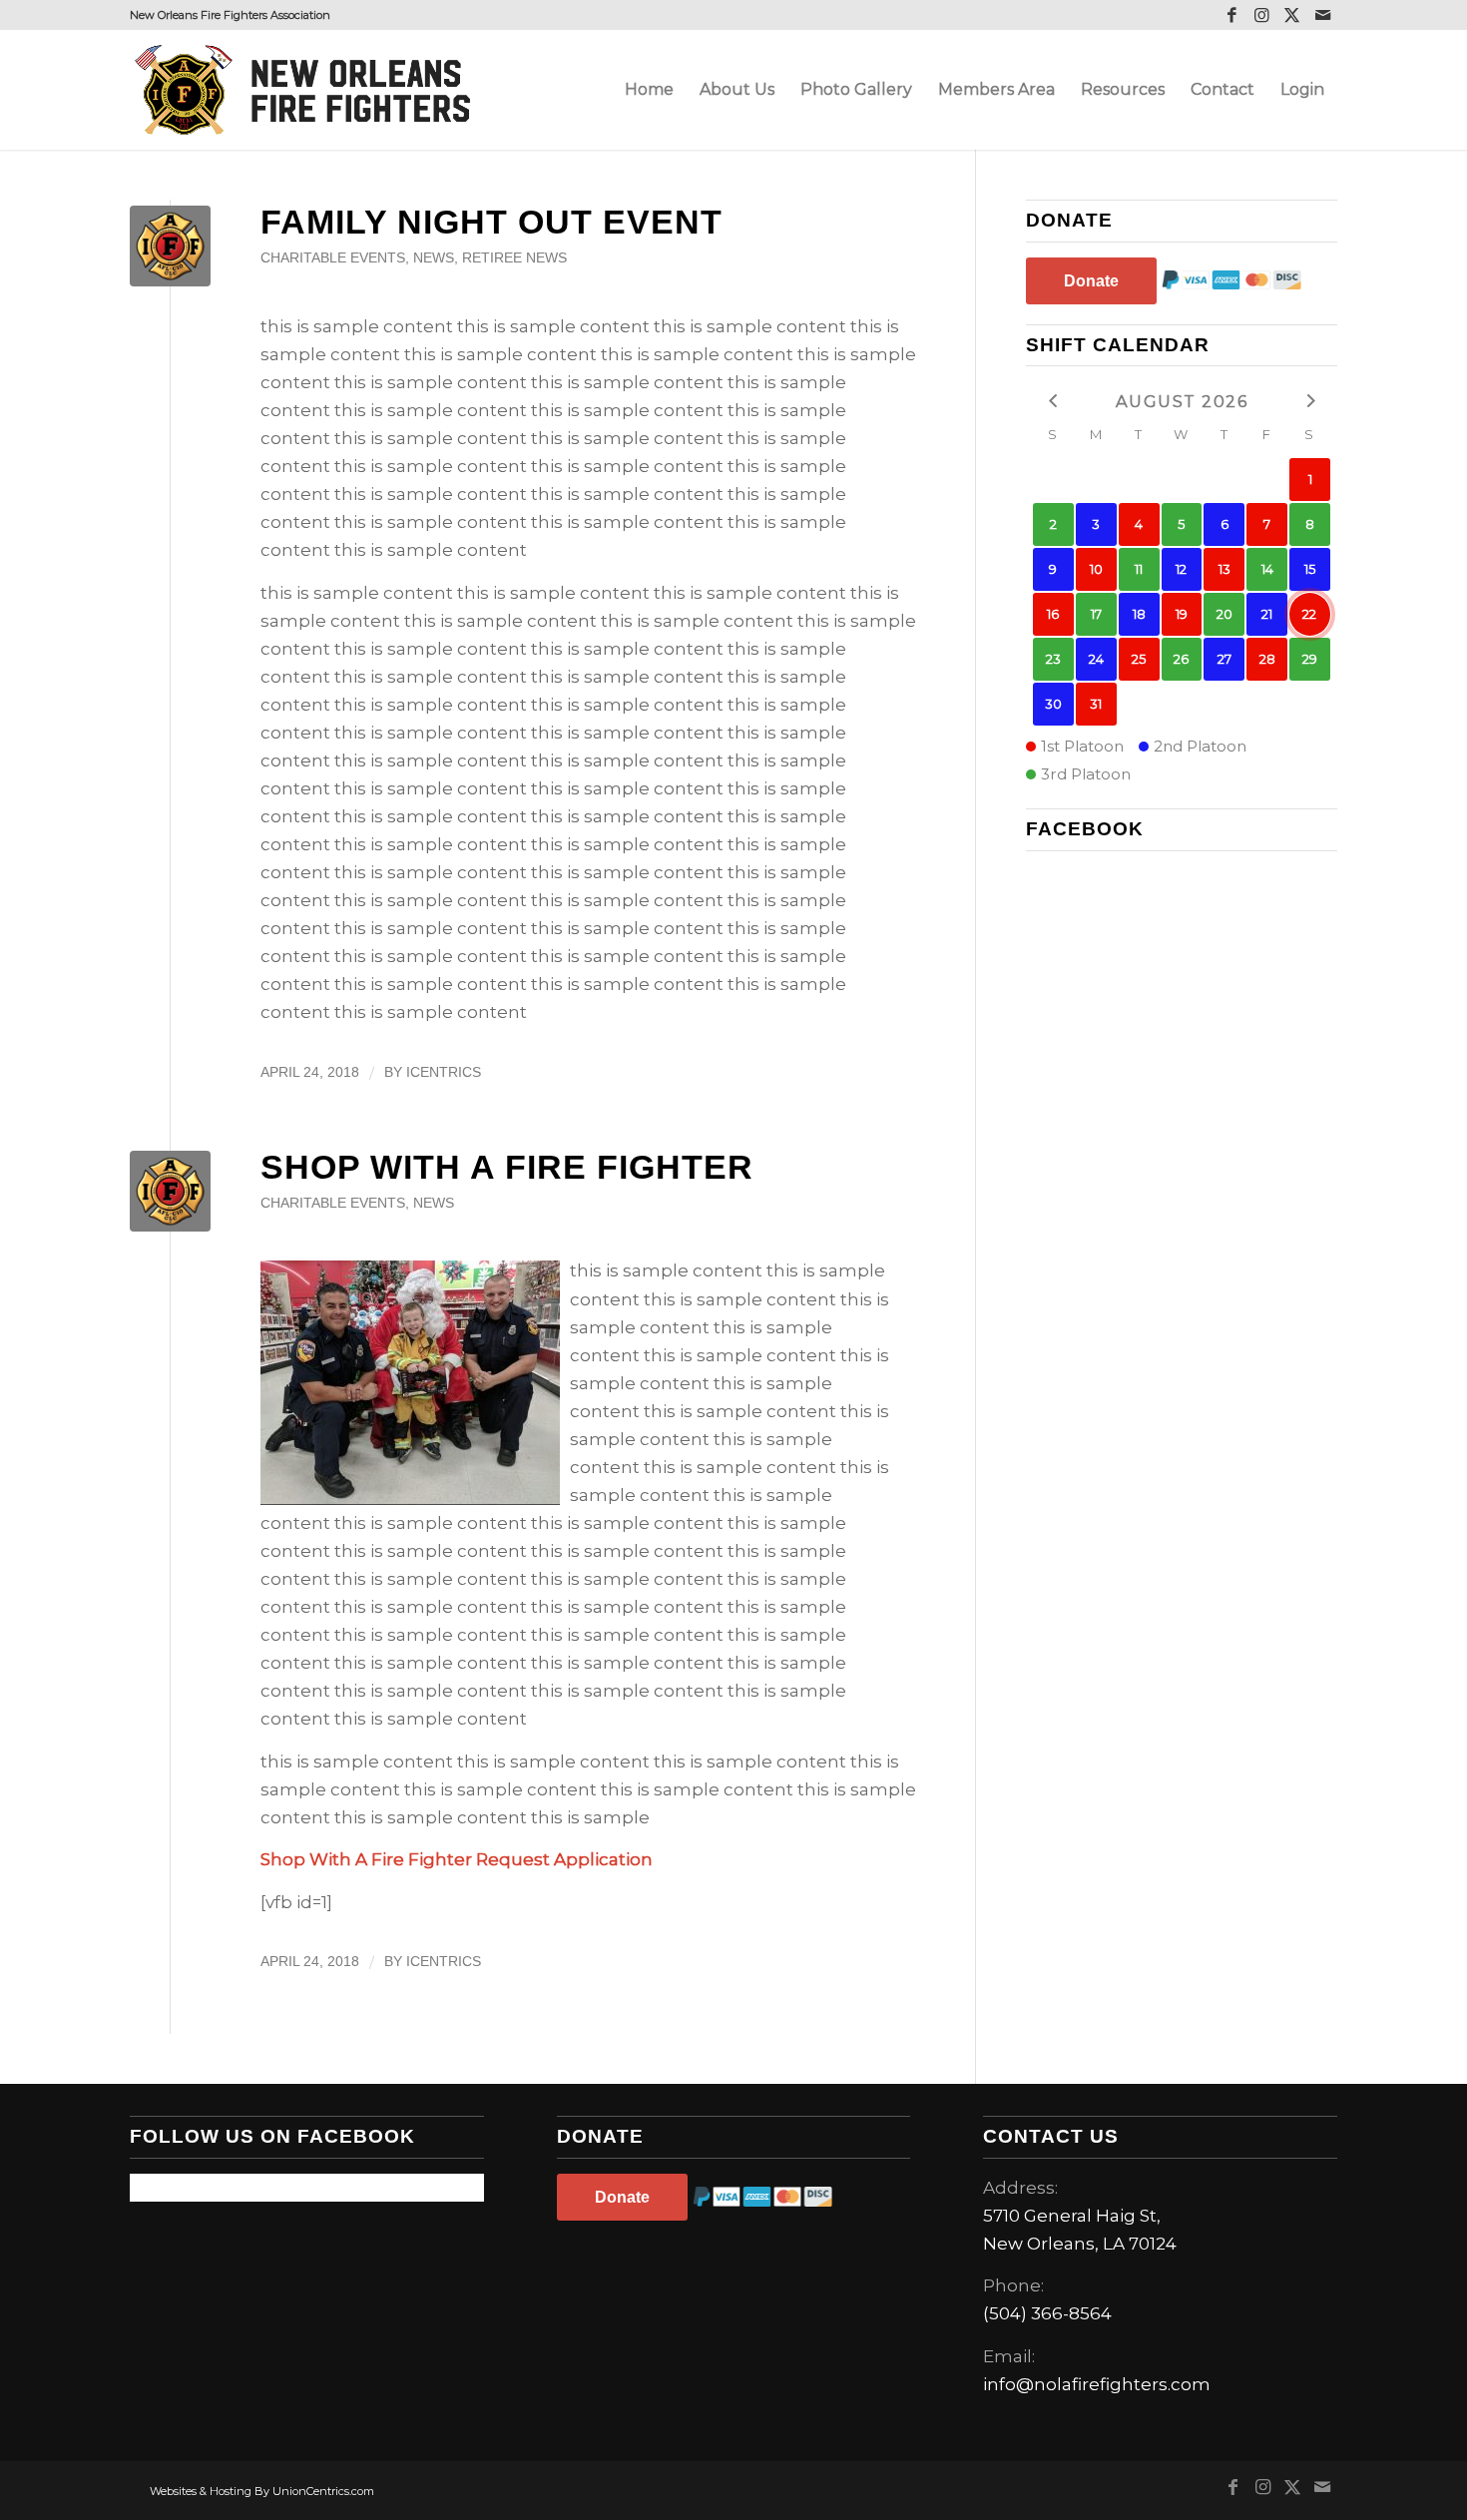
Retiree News (514, 258)
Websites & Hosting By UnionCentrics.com (262, 2491)
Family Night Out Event (491, 222)
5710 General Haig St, (1072, 2216)
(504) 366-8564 (1047, 2313)
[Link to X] (1292, 15)
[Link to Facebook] (1232, 15)
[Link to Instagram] (1262, 15)
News (434, 258)
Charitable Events (333, 258)
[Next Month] (1310, 400)
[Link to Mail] (1322, 15)
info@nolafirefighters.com (1097, 2384)
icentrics (444, 1072)
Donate (1091, 280)
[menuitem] (649, 90)
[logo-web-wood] (308, 90)
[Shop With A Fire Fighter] (170, 1191)
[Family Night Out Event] (170, 246)
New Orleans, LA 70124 (1080, 2244)
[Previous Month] (1053, 400)
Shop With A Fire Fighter (507, 1167)
